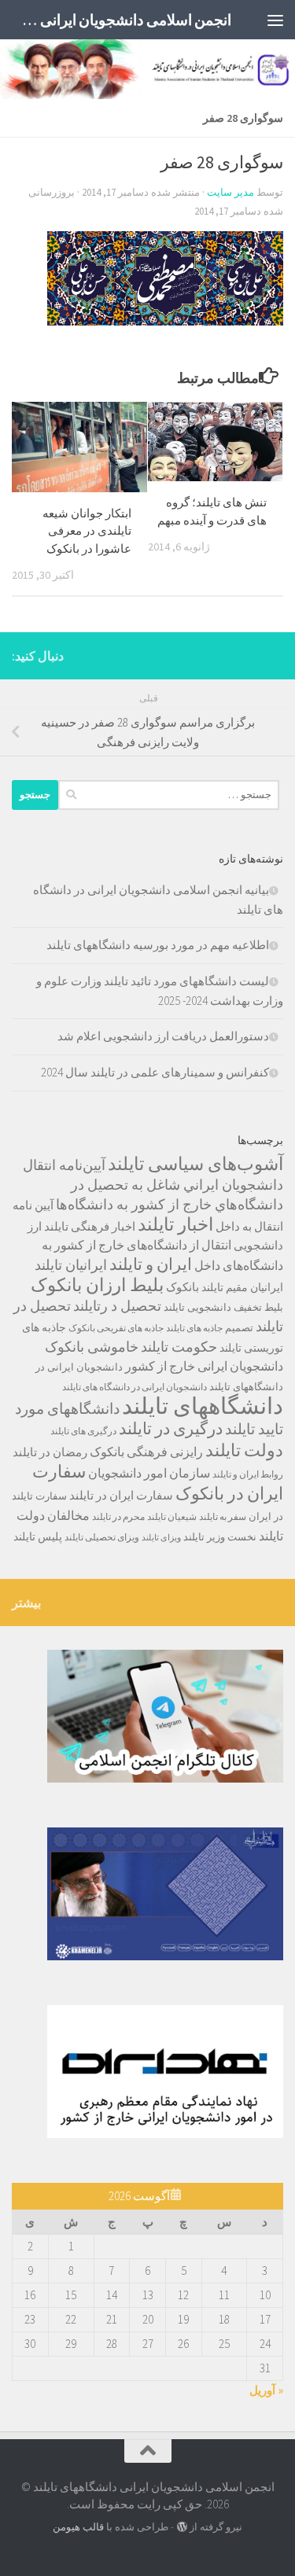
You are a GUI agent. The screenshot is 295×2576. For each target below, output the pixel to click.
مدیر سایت (230, 192)
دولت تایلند (244, 1450)
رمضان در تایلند (50, 1452)
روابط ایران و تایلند (248, 1474)
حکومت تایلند (179, 1347)
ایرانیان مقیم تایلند (242, 1287)
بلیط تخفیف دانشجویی (235, 1307)
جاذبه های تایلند (194, 1328)
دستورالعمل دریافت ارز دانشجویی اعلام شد (163, 1036)
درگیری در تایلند (171, 1428)
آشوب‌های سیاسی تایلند (195, 1163)
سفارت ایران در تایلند (121, 1495)
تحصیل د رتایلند (117, 1306)
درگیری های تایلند (83, 1431)
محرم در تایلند (118, 1516)
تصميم (239, 1328)
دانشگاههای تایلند (203, 1406)
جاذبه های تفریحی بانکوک (116, 1328)
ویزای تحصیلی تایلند (102, 1537)
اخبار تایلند (175, 1224)
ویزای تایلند (161, 1538)
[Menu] (275, 20)
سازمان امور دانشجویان (149, 1473)
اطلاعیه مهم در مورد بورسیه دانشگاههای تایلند (158, 945)
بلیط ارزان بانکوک (97, 1285)
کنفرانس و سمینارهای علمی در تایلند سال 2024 (155, 1072)
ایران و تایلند (151, 1264)
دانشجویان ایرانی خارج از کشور (204, 1366)
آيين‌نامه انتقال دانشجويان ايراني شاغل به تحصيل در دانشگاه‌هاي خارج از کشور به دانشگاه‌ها (153, 1185)
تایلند (174, 1307)
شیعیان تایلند (172, 1516)
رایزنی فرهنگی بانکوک (146, 1452)
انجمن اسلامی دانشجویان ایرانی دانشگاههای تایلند (125, 20)
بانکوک (183, 1287)
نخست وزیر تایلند (220, 1537)
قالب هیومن (78, 2527)
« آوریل (266, 2390)
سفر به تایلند (223, 1516)
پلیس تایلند (38, 1536)
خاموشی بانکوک (92, 1347)
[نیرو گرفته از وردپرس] (181, 2527)
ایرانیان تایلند (71, 1265)
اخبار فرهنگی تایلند (90, 1226)
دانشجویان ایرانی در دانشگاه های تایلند (135, 1387)
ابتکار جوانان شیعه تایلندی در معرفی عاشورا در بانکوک (87, 531)
